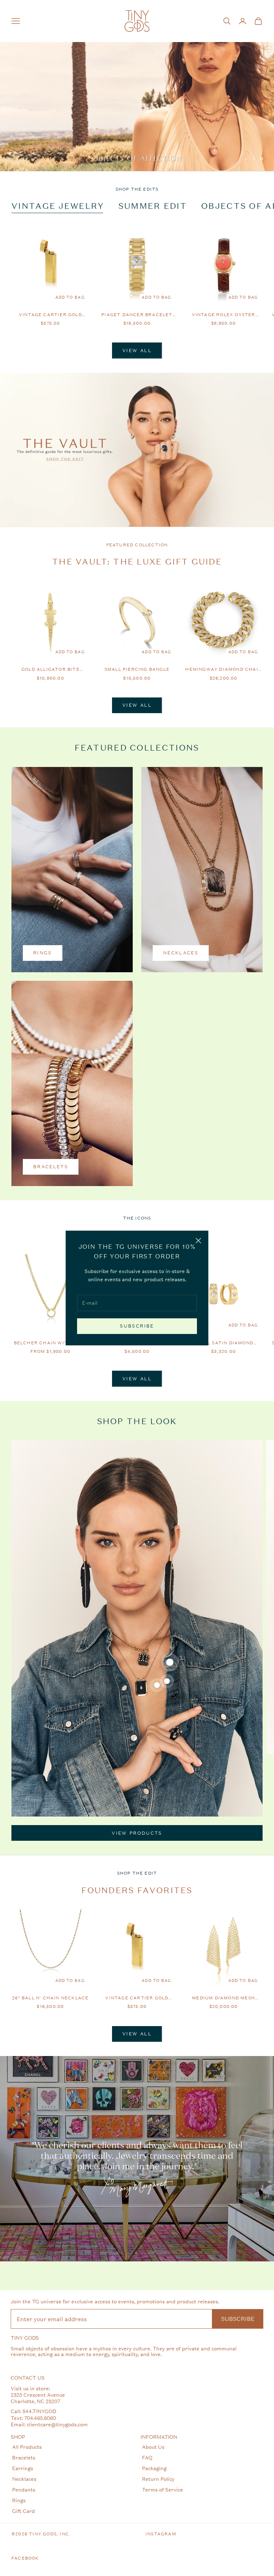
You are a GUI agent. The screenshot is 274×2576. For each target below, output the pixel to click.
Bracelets (24, 2457)
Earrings (23, 2468)
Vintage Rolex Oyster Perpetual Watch (224, 315)
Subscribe (137, 1326)
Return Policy (158, 2479)
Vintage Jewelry (58, 206)
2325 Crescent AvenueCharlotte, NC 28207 (38, 2398)
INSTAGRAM (161, 2534)
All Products (27, 2447)
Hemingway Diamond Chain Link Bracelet (224, 670)
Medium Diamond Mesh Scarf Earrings (224, 1998)
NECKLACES (181, 953)
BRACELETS (51, 1167)
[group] (137, 86)
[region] (137, 86)
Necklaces (24, 2479)
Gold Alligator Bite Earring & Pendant (50, 670)
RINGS (43, 953)
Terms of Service (163, 2490)
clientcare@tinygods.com (57, 2424)
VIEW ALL (137, 2034)
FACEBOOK (25, 2558)
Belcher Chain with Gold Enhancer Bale (51, 1343)
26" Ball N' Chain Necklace (50, 1998)
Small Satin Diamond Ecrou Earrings (224, 1343)
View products (137, 1833)
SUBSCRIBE (238, 2319)
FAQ (147, 2457)
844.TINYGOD (39, 2411)
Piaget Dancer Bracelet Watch (137, 315)
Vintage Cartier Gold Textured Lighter (50, 315)
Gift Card (24, 2511)
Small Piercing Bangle (137, 669)
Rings (19, 2500)
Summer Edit (153, 206)
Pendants (24, 2490)
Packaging (154, 2468)
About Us (153, 2447)
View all (137, 351)
